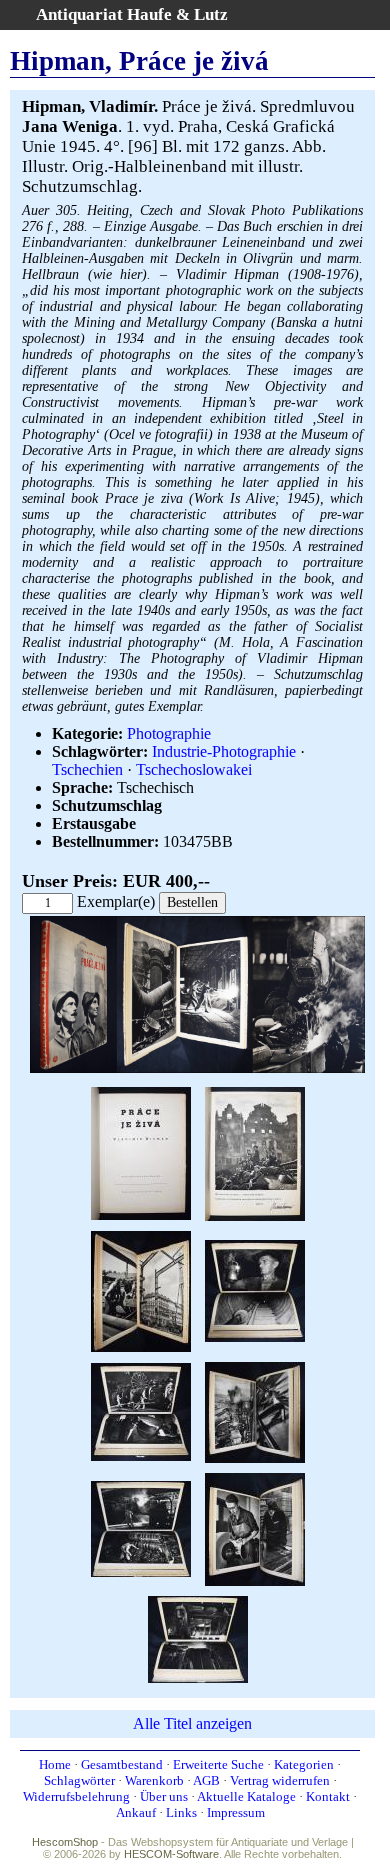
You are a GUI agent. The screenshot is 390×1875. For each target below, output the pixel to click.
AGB (206, 1780)
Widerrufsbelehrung (76, 1796)
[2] (141, 1152)
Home (55, 1764)
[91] (198, 1637)
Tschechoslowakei (194, 769)
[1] (197, 1068)
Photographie (169, 733)
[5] (255, 1289)
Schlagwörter (79, 1780)
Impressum (236, 1812)
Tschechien (87, 769)
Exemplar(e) (116, 901)
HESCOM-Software (171, 1854)
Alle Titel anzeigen (192, 1723)
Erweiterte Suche (218, 1764)
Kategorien (304, 1764)
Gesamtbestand (122, 1764)
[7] (255, 1410)
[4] (141, 1289)
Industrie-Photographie (224, 751)
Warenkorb (154, 1780)
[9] (255, 1527)
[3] (255, 1152)
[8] (141, 1527)
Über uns (164, 1796)
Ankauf (136, 1812)
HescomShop (65, 1842)
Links (181, 1812)
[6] (141, 1410)
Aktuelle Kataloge (246, 1796)
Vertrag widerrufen (280, 1780)
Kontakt (328, 1796)
